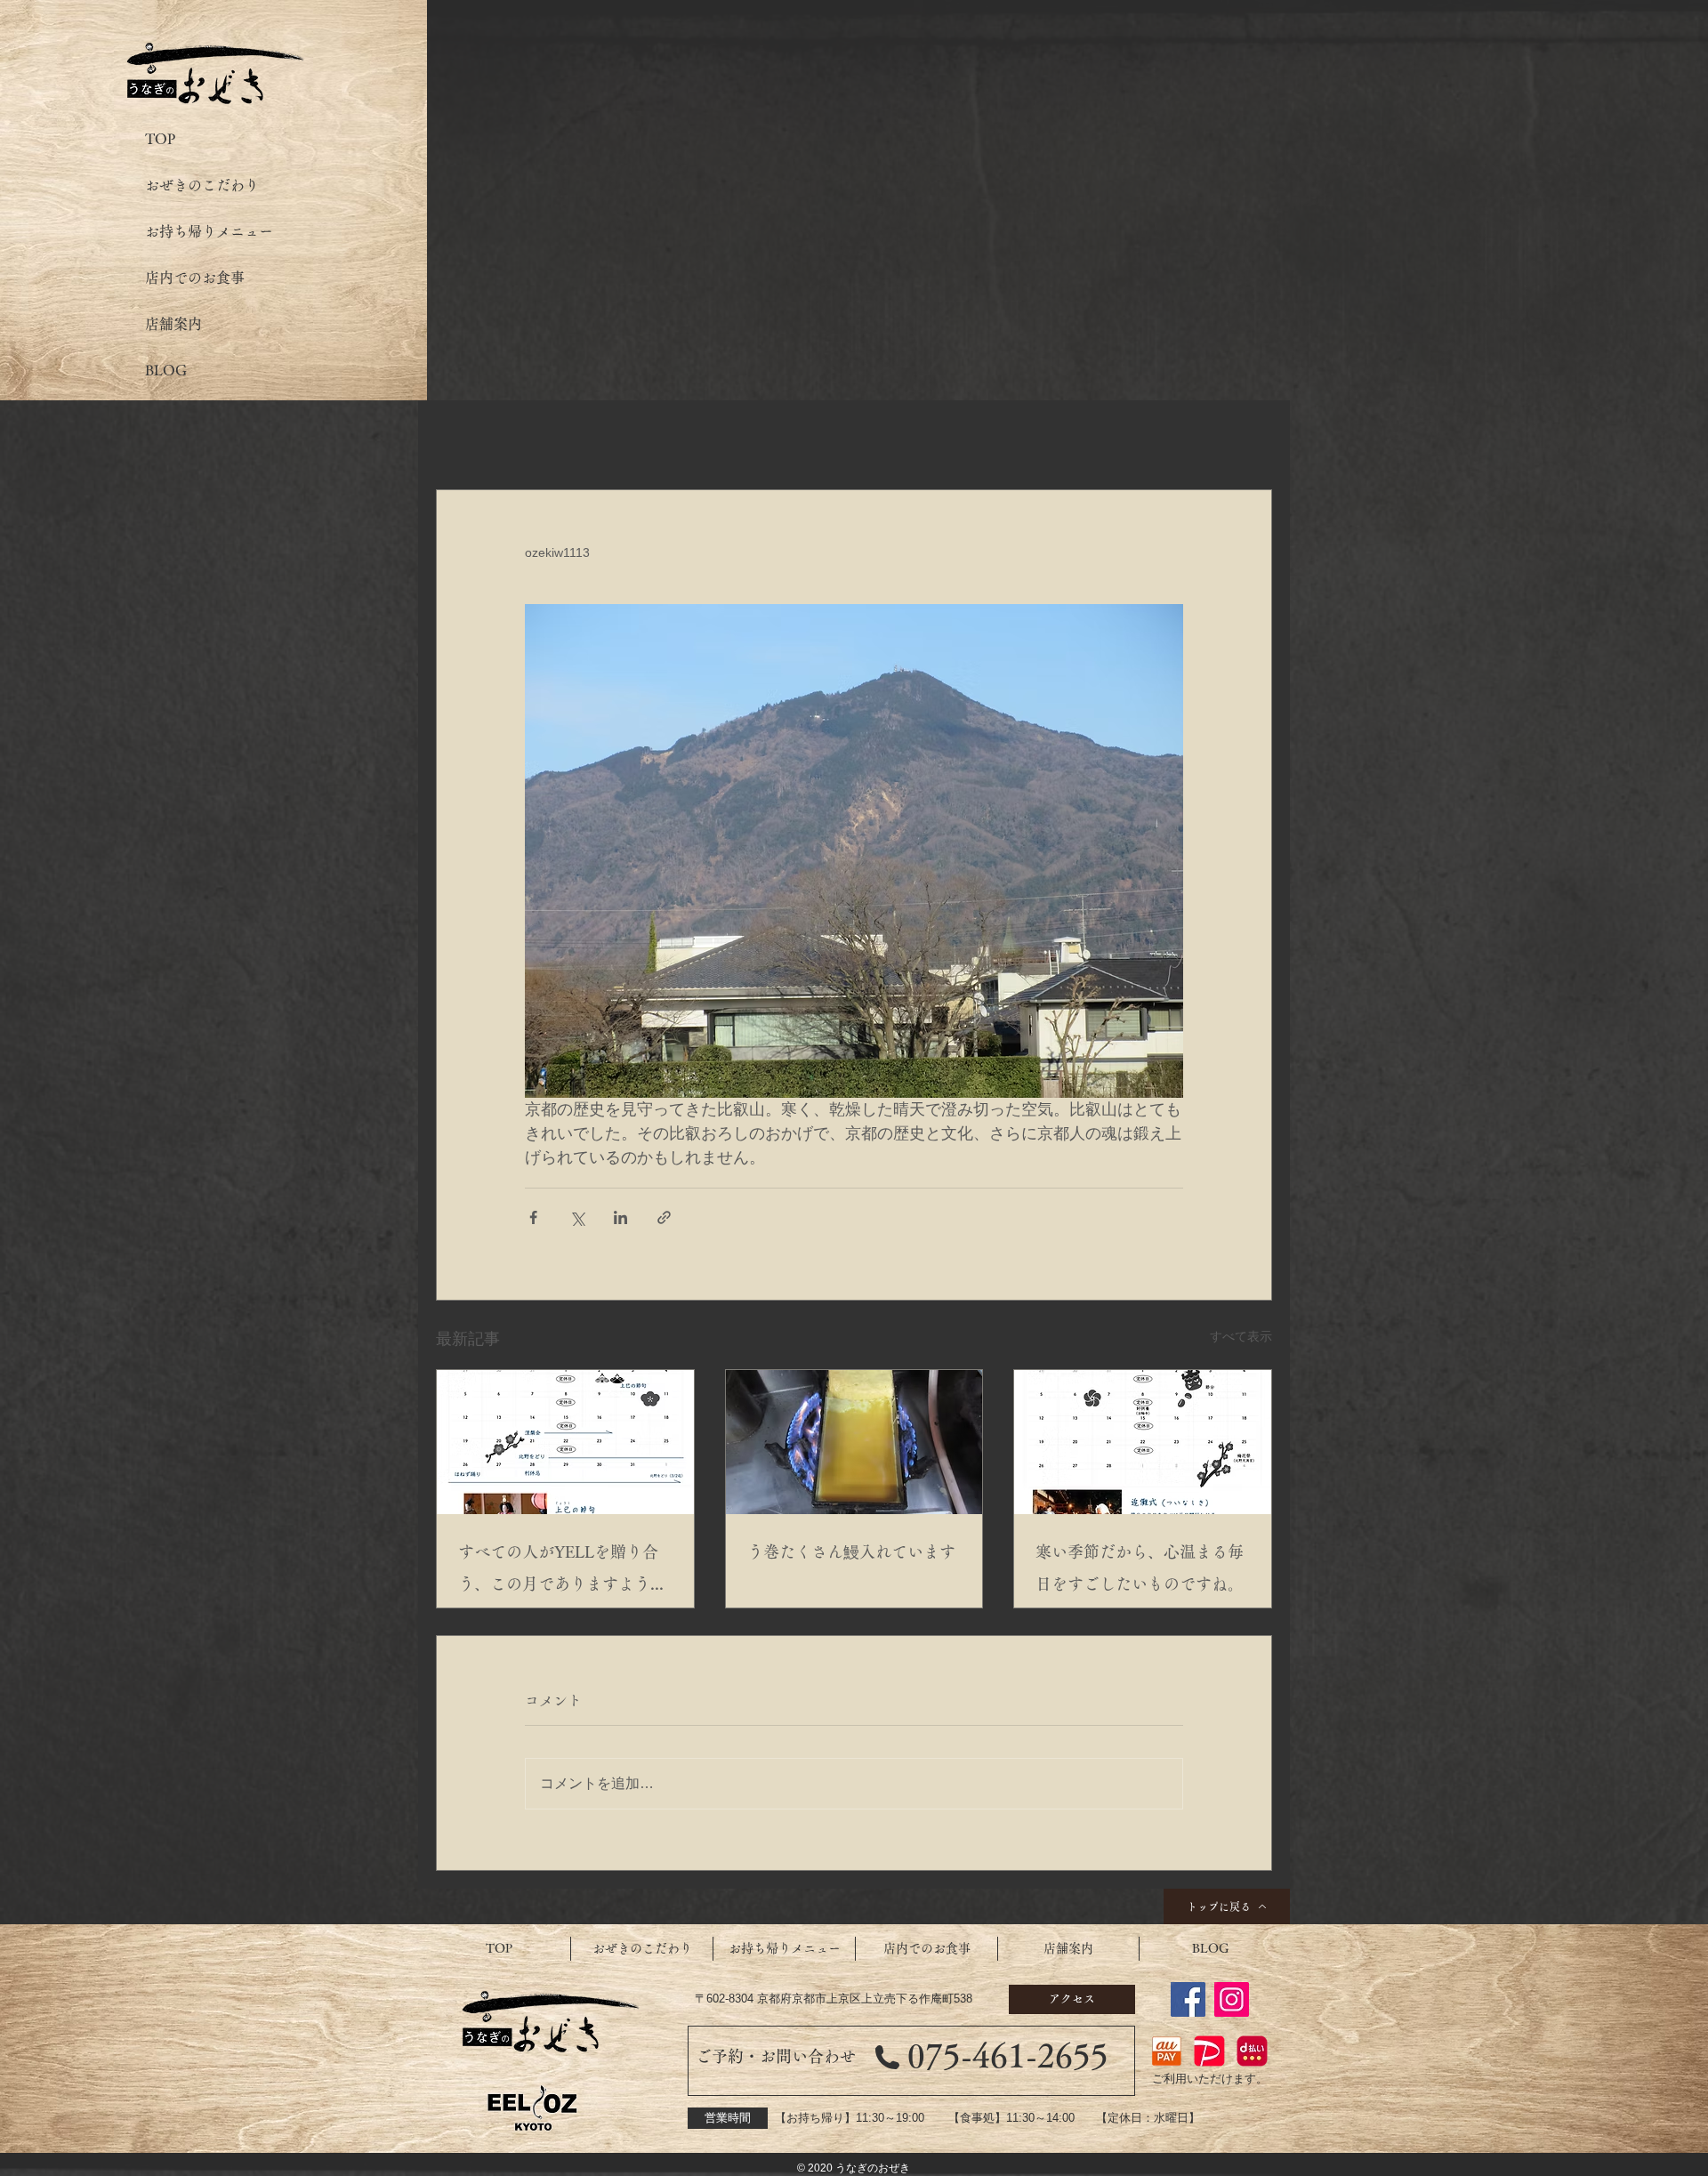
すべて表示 (1241, 1336)
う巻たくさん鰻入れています (851, 1551)
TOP (160, 139)
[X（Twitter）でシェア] (577, 1217)
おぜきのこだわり (202, 185)
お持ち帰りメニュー (209, 231)
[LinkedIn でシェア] (620, 1217)
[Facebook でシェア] (533, 1217)
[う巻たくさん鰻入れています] (854, 1442)
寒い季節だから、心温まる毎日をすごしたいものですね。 (1140, 1568)
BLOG (166, 370)
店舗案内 (173, 324)
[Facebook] (1188, 1999)
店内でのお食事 (195, 278)
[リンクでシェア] (664, 1217)
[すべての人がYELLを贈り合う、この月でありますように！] (565, 1442)
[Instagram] (1232, 1999)
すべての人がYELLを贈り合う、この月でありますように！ (558, 1572)
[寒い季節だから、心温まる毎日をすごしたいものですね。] (1143, 1442)
